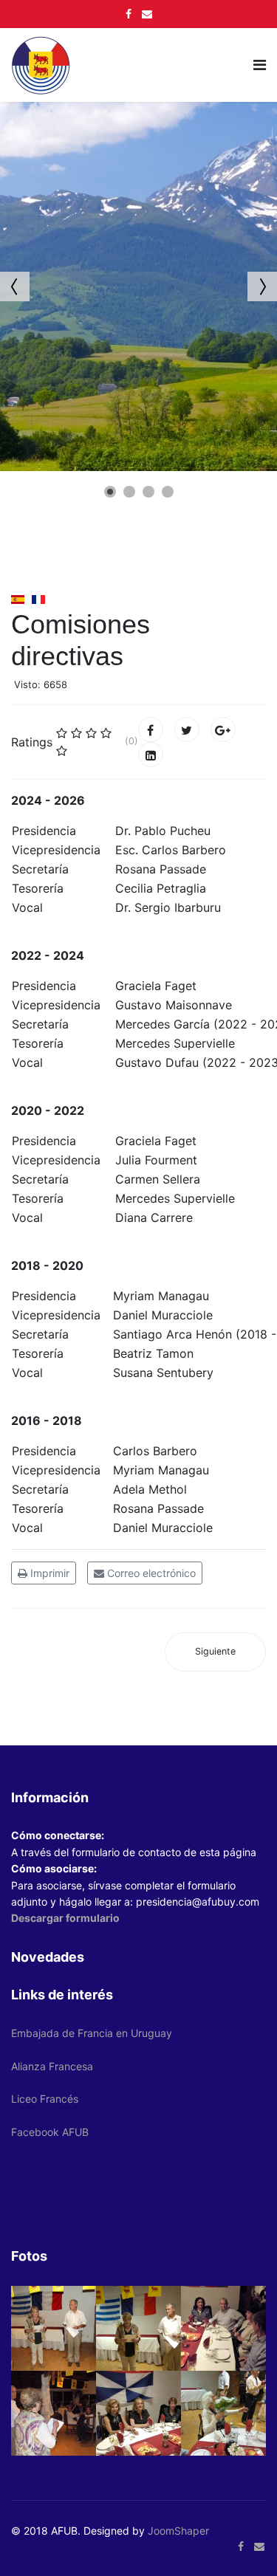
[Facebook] (151, 729)
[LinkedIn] (151, 755)
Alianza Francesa (52, 2066)
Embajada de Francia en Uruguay (92, 2033)
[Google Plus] (223, 729)
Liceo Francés (45, 2099)
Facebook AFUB (50, 2132)
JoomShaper (178, 2531)
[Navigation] (260, 65)
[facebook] (129, 14)
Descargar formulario (65, 1918)
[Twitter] (187, 729)
